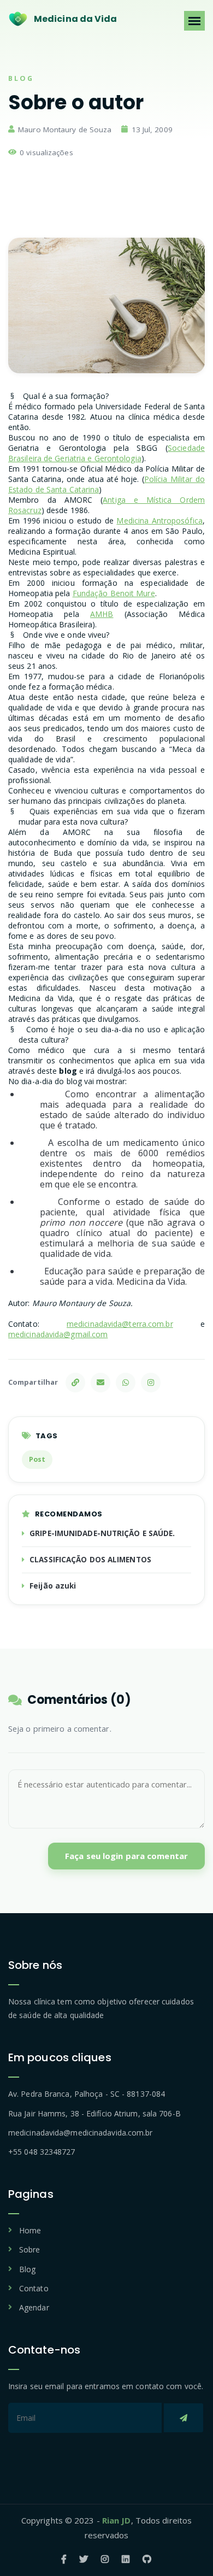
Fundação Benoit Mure (114, 593)
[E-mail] (100, 1383)
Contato (34, 2288)
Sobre (30, 2249)
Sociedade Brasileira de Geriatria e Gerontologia (106, 453)
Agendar (34, 2307)
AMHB (102, 614)
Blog (27, 2269)
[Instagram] (151, 1383)
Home (30, 2230)
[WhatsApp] (126, 1383)
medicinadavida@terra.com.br (120, 1324)
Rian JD (117, 2520)
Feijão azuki (53, 1586)
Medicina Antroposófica (159, 521)
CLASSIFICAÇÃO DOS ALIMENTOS (90, 1560)
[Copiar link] (75, 1383)
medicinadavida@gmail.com (58, 1334)
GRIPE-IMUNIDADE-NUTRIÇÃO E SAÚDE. (102, 1533)
